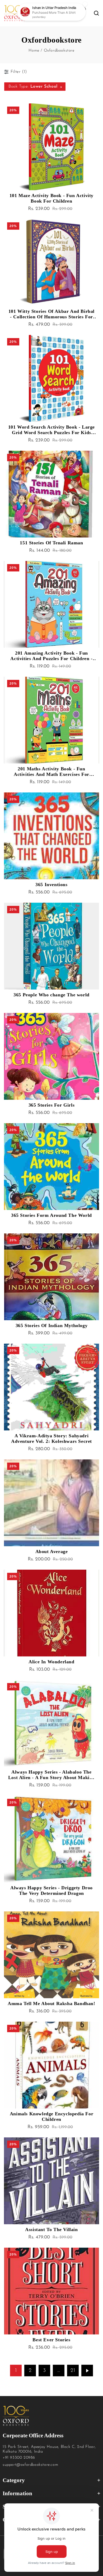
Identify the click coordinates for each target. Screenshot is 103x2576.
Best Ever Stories (51, 2340)
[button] (61, 13)
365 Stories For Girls (52, 1105)
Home (34, 51)
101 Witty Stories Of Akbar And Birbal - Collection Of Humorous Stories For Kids (51, 314)
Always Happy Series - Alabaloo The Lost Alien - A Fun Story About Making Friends (51, 1775)
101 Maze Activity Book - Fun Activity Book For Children (51, 198)
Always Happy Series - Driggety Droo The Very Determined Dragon (51, 1890)
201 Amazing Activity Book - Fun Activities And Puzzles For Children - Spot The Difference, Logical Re (51, 656)
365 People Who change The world (51, 995)
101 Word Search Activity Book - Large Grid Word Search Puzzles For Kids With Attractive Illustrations (51, 430)
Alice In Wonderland (51, 1662)
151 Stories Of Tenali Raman (51, 543)
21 (73, 2371)
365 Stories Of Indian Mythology (52, 1325)
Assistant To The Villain (51, 2229)
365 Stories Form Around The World (51, 1215)
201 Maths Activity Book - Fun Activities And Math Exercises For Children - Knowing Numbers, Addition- (51, 772)
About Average (52, 1551)
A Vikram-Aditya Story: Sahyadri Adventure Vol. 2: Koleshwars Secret (51, 1438)
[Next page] (87, 2371)
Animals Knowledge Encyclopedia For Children (51, 2116)
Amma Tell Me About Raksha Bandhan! (51, 2003)
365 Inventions (51, 885)
